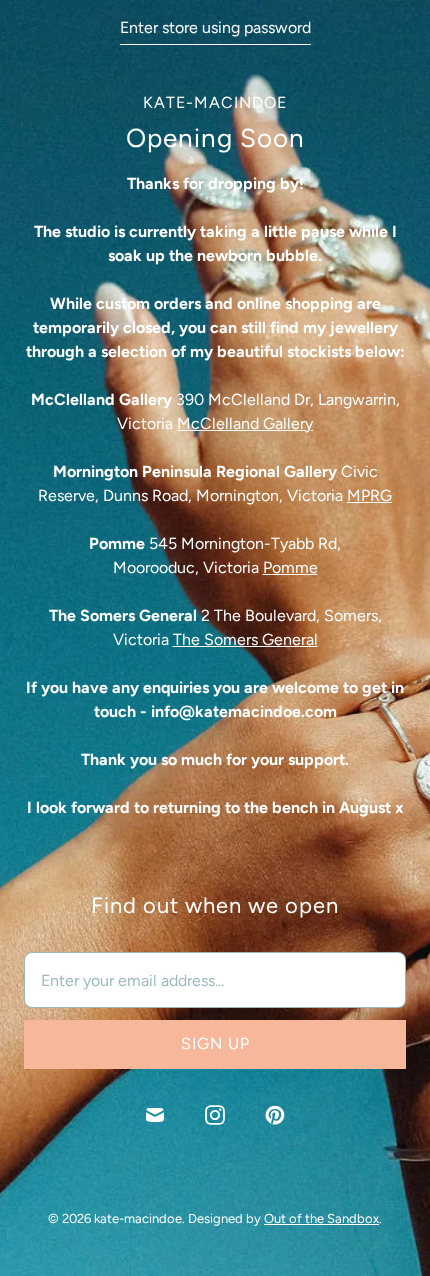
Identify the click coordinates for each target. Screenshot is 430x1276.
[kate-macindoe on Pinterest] (275, 1115)
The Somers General (245, 639)
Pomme (290, 567)
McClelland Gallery (245, 423)
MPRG (369, 495)
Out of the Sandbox (321, 1218)
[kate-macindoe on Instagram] (215, 1115)
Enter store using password (215, 27)
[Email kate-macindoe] (155, 1115)
